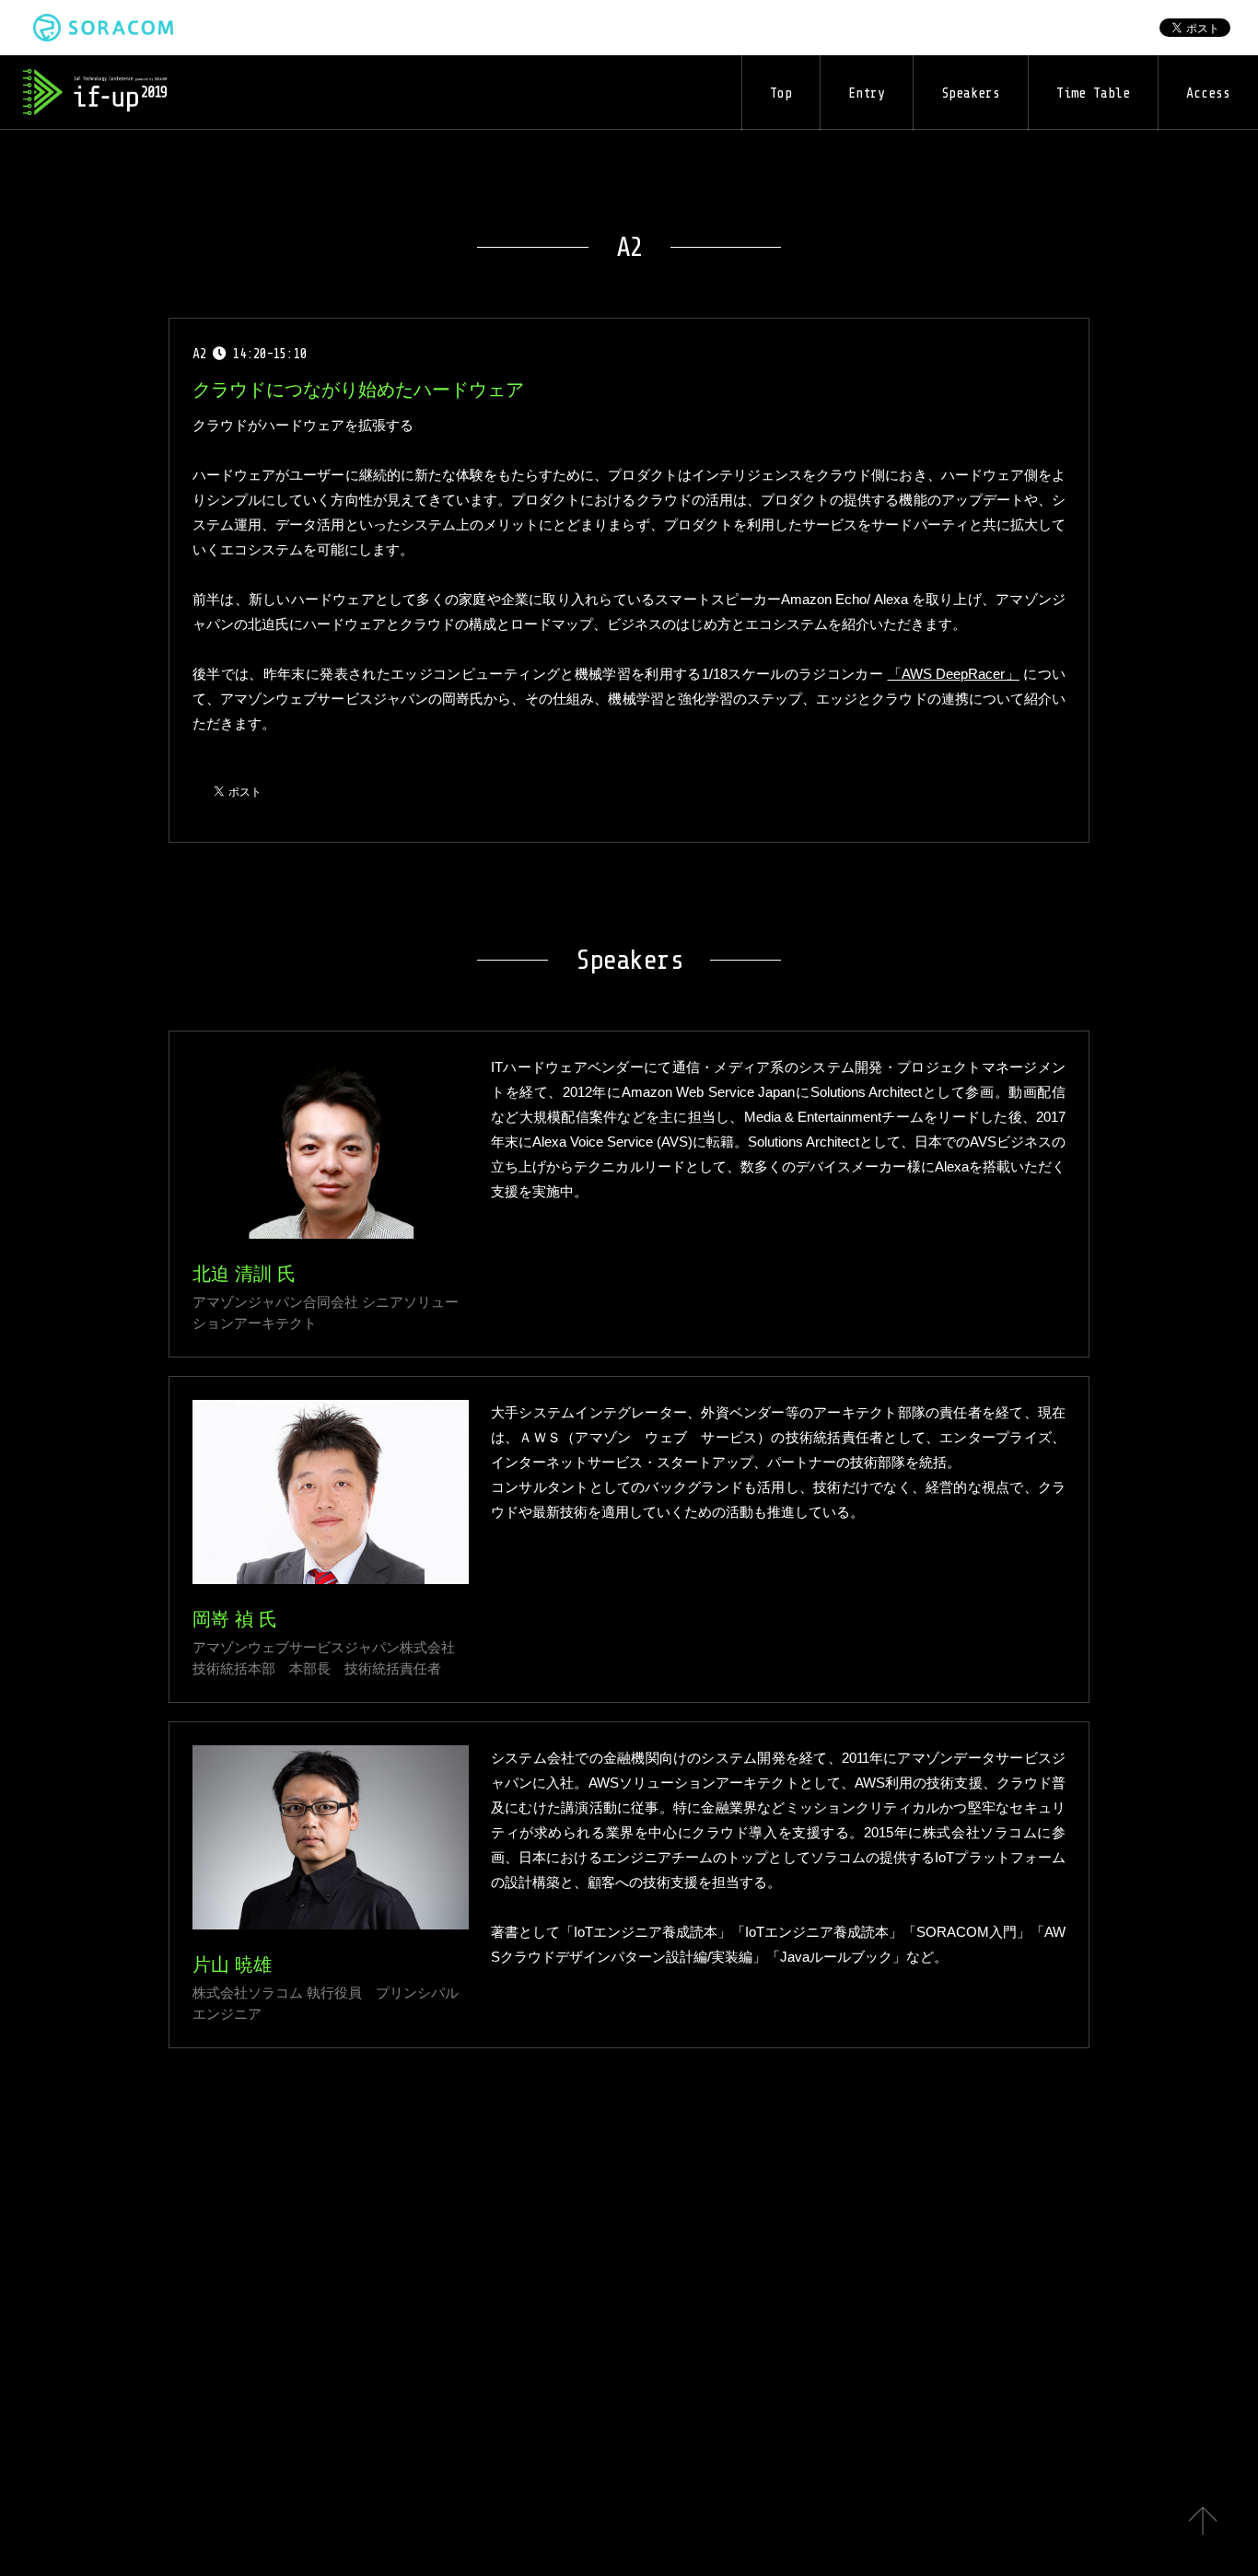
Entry (867, 93)
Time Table (1093, 93)
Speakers (971, 93)
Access (1208, 93)
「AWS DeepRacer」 (954, 674)
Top (781, 93)
